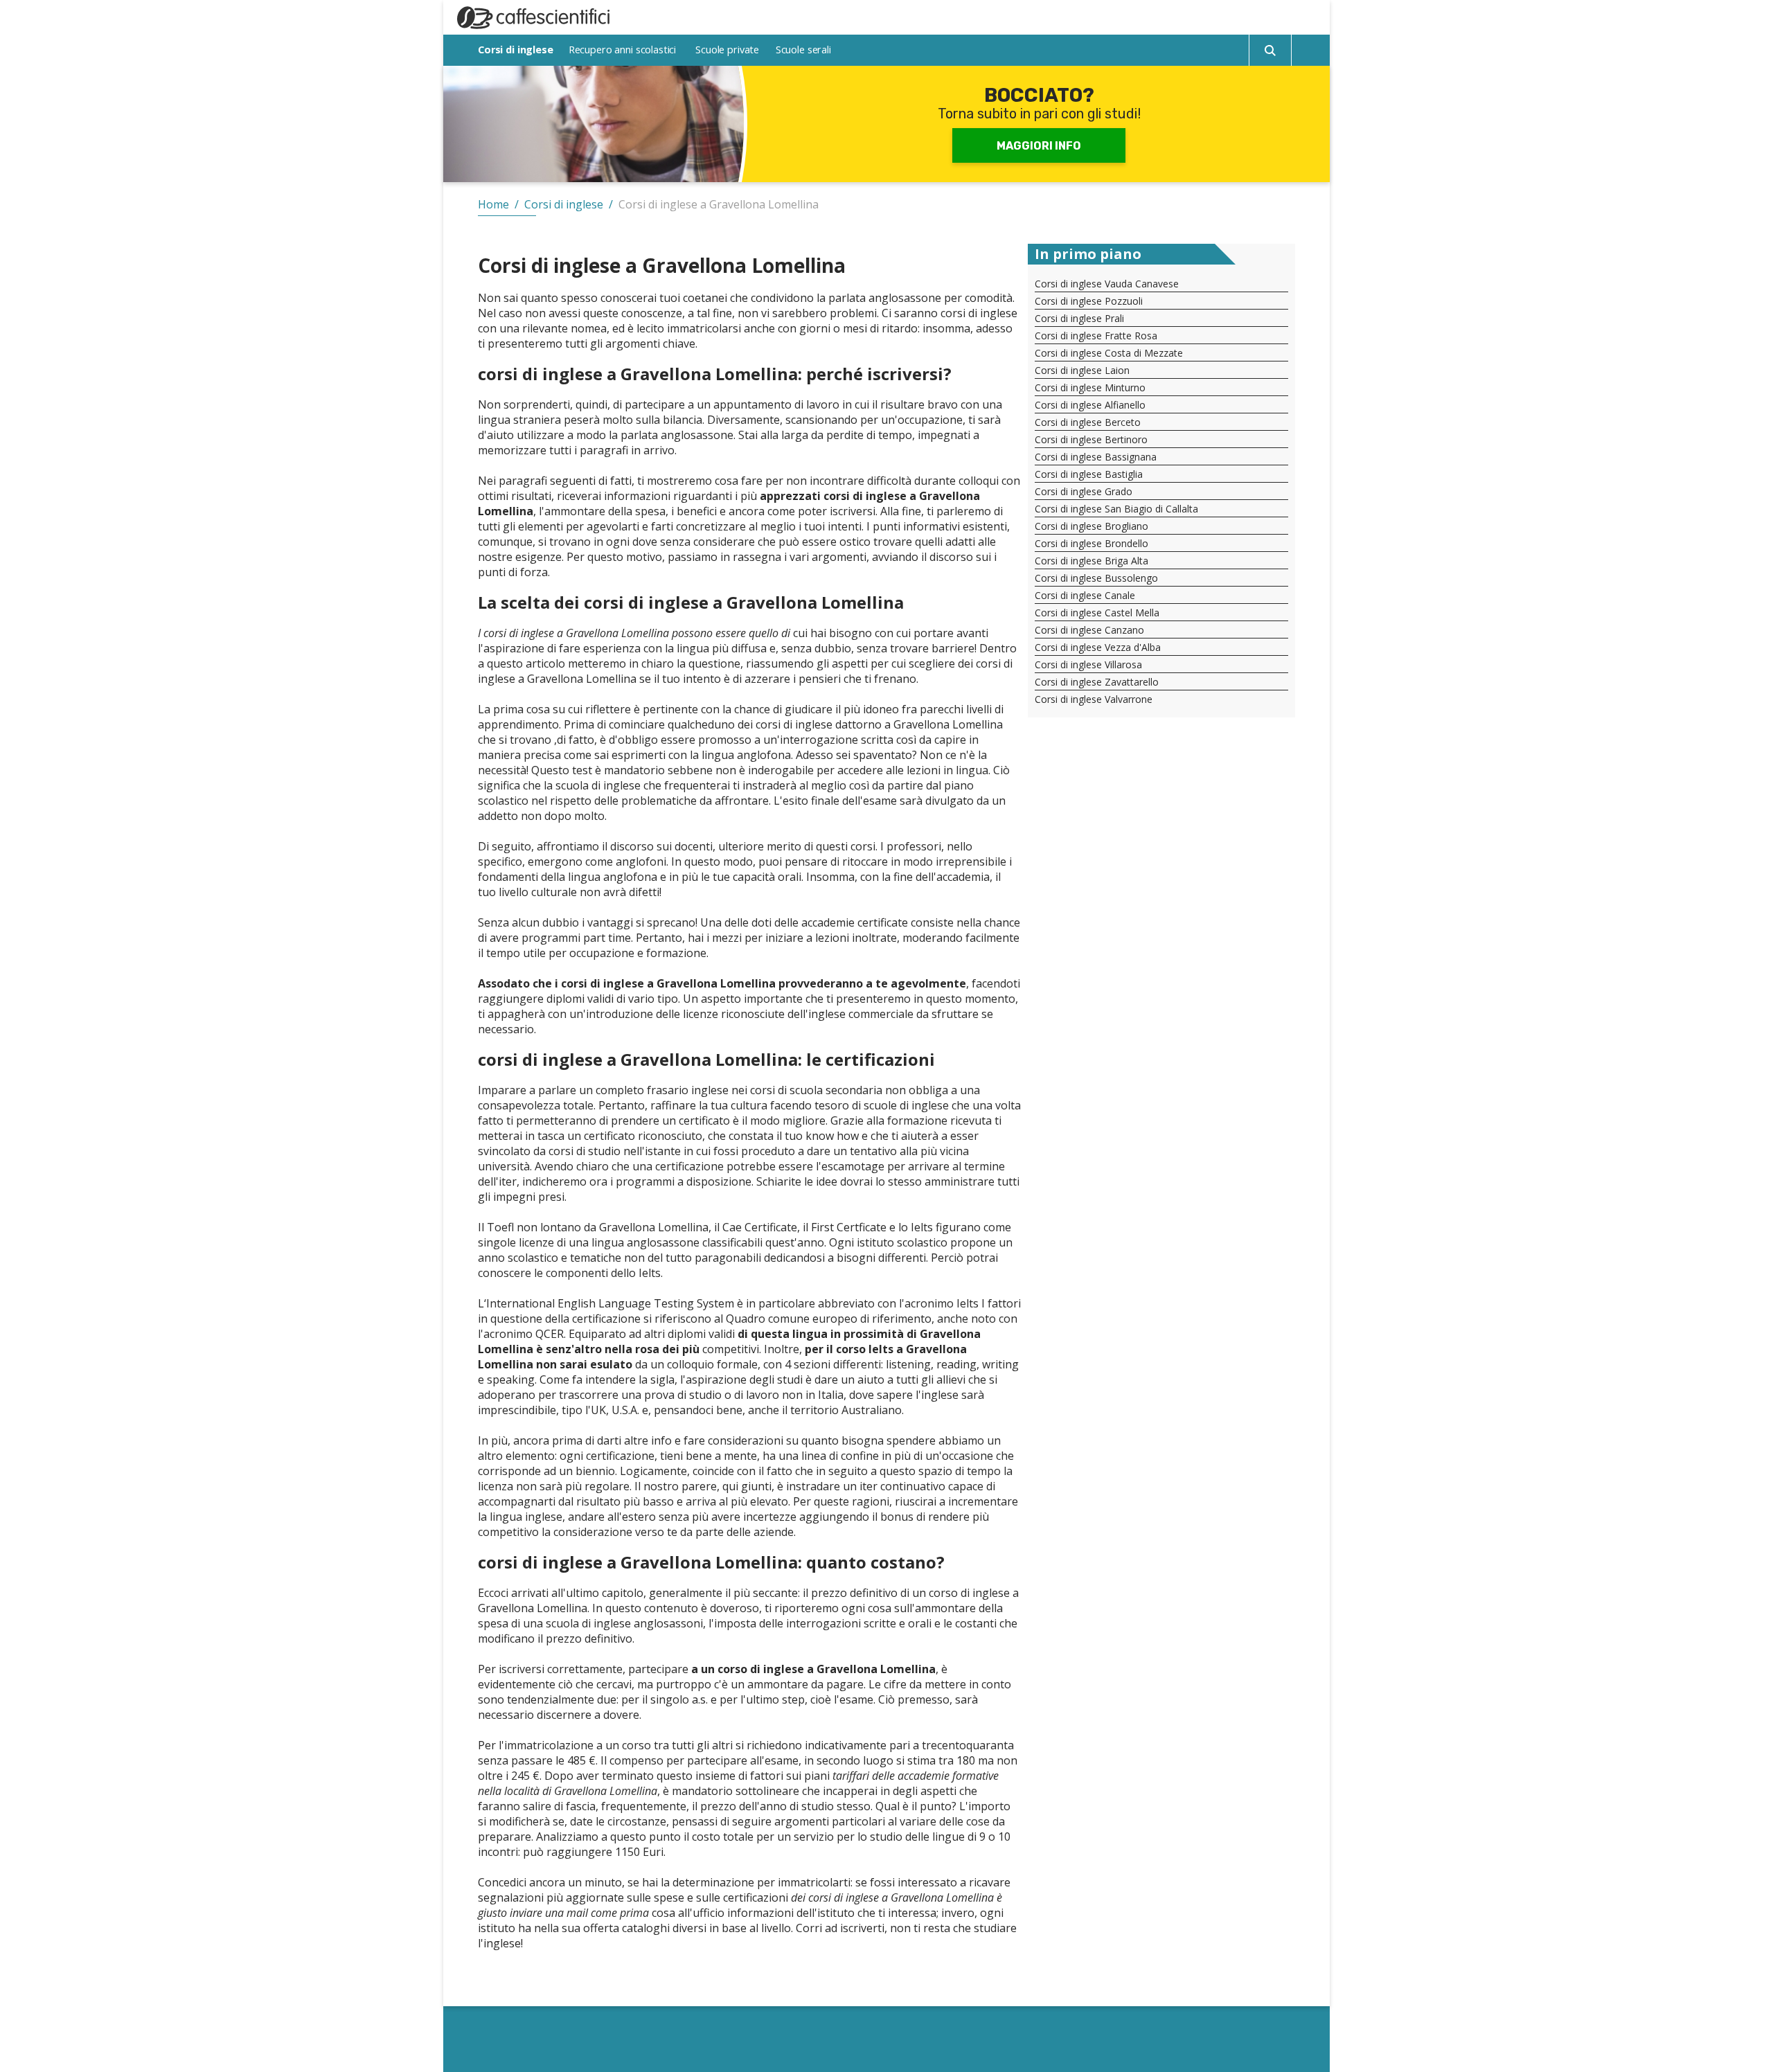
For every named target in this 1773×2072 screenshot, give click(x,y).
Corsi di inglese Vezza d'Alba (1098, 647)
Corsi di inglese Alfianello (1090, 405)
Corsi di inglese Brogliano (1092, 526)
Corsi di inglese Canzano (1089, 630)
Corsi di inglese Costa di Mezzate (1109, 353)
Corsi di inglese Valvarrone (1094, 699)
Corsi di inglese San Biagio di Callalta (1116, 509)
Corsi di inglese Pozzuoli (1089, 301)
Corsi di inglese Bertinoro (1091, 439)
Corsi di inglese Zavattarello (1097, 682)
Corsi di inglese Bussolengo (1096, 578)
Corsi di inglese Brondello (1092, 543)
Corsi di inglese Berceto (1088, 422)
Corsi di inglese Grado (1084, 491)
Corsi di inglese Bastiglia (1089, 474)
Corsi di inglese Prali (1079, 318)
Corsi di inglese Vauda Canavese (1107, 284)
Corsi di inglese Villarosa (1088, 664)
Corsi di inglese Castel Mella (1097, 613)
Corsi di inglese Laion (1082, 370)
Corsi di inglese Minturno (1090, 387)
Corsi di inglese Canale (1085, 595)
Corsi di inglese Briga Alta (1092, 561)
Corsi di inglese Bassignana (1096, 457)
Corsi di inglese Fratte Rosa (1096, 336)
